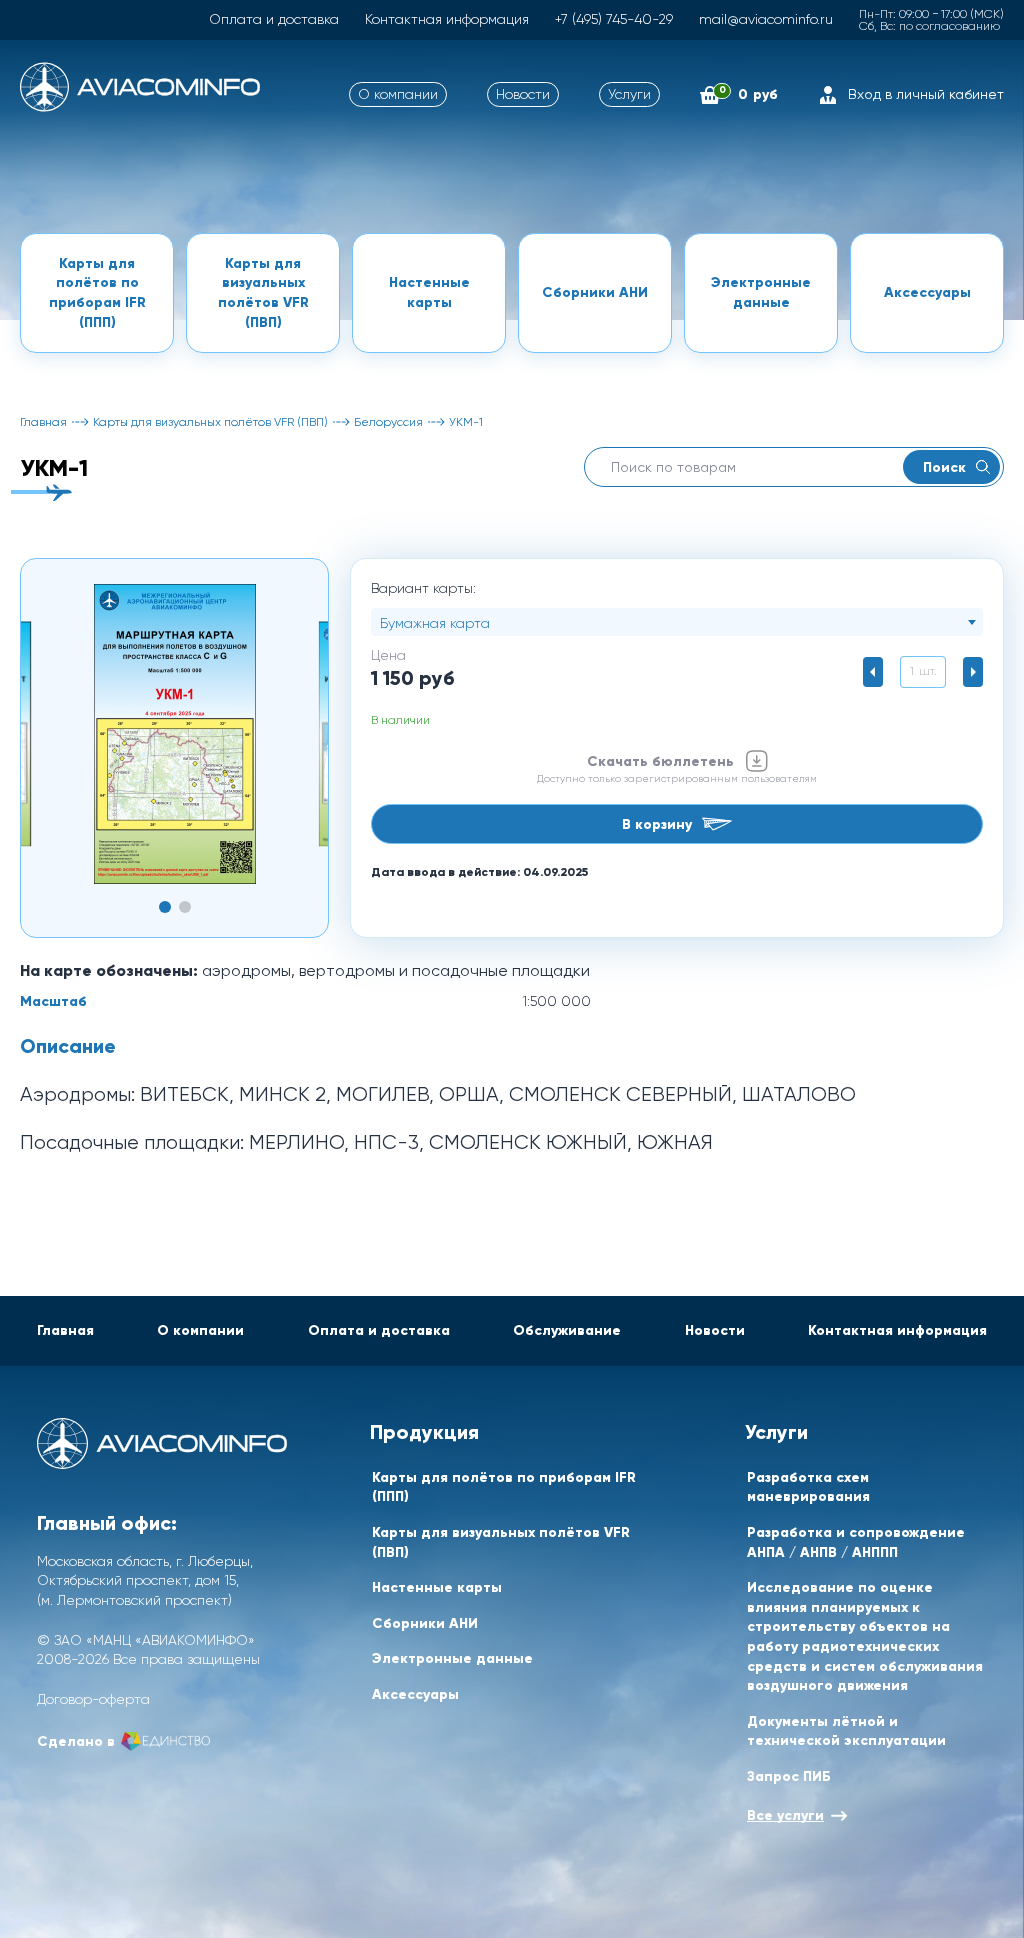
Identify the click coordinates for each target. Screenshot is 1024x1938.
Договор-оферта (93, 1699)
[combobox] (677, 622)
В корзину (657, 824)
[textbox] (677, 623)
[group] (174, 734)
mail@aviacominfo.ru (766, 19)
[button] (165, 907)
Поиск (944, 467)
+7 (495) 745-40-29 (614, 19)
